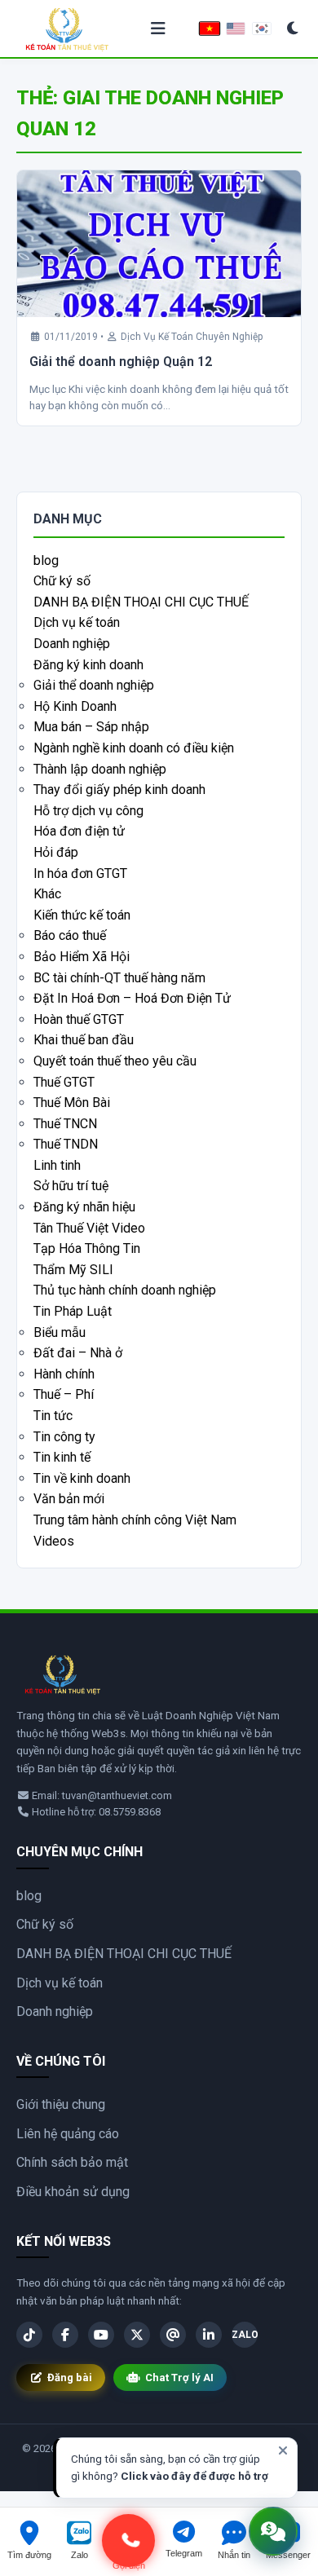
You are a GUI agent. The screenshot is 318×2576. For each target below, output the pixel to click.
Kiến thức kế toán (82, 915)
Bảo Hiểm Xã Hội (82, 957)
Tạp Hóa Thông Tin (87, 1248)
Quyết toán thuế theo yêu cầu (115, 1061)
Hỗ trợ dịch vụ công (88, 811)
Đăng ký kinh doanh (88, 665)
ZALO (245, 2335)
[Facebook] (65, 2335)
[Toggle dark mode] (293, 29)
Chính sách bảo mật (72, 2162)
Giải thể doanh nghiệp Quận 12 (121, 362)
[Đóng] (283, 2450)
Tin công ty (64, 1437)
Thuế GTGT (64, 1082)
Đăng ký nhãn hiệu (84, 1207)
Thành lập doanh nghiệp (100, 769)
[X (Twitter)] (137, 2335)
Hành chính (64, 1374)
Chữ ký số (62, 581)
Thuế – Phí (64, 1394)
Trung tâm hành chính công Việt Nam (135, 1520)
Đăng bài (70, 2378)
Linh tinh (57, 1165)
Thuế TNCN (65, 1124)
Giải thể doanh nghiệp (94, 685)
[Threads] (173, 2335)
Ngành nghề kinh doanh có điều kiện (134, 748)
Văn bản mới (69, 1499)
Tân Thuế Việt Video (89, 1228)
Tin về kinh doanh (82, 1478)
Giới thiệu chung (61, 2104)
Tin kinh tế (62, 1457)
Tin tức (53, 1416)
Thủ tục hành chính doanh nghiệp (125, 1290)
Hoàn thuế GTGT (79, 1019)
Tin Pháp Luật (73, 1311)
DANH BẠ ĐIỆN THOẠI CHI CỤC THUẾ (141, 602)
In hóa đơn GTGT (80, 873)
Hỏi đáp (56, 852)
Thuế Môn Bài (72, 1103)
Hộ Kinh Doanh (75, 706)
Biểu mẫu (60, 1332)
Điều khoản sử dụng (73, 2192)
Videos (54, 1541)
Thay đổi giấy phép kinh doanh (119, 790)
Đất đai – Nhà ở (78, 1353)
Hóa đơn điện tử (79, 831)
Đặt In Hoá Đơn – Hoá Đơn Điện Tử (132, 998)
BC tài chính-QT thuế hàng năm (119, 978)
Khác (47, 894)
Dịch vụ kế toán (77, 622)
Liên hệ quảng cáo (68, 2134)
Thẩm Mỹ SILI (73, 1270)
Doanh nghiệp (72, 644)
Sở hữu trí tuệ (71, 1186)
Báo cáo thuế (70, 935)
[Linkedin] (209, 2335)
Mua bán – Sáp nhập (91, 727)
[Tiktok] (29, 2335)
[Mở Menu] (159, 29)
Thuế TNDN (66, 1144)
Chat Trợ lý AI (179, 2378)
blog (46, 560)
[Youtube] (101, 2335)
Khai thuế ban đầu (84, 1040)
